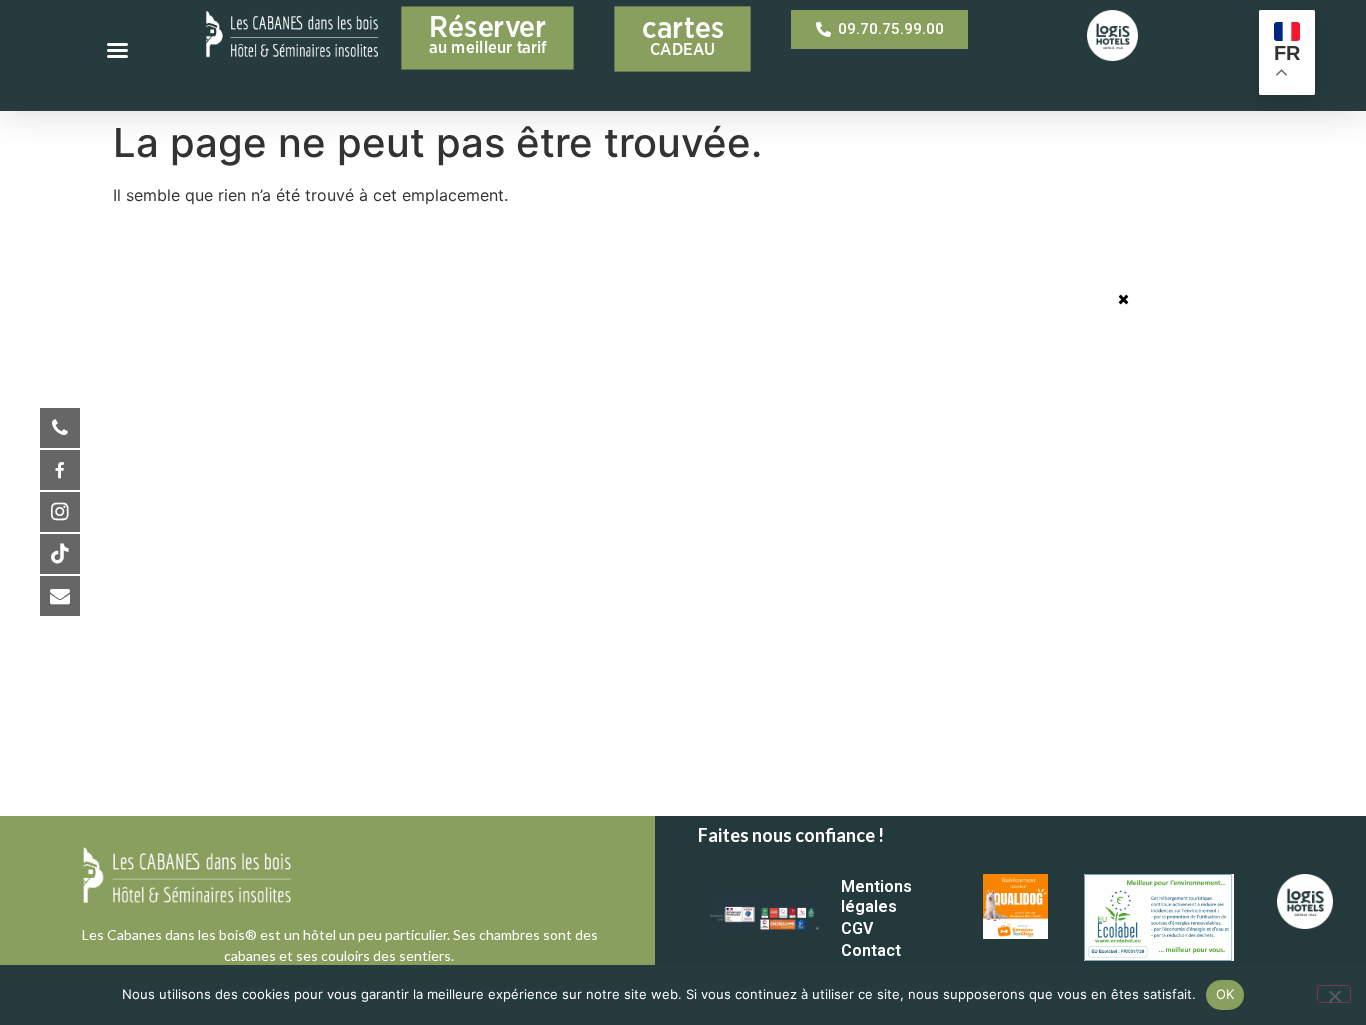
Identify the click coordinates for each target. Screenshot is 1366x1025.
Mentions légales (876, 896)
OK (1225, 994)
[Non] (1334, 994)
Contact (871, 950)
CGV (857, 928)
